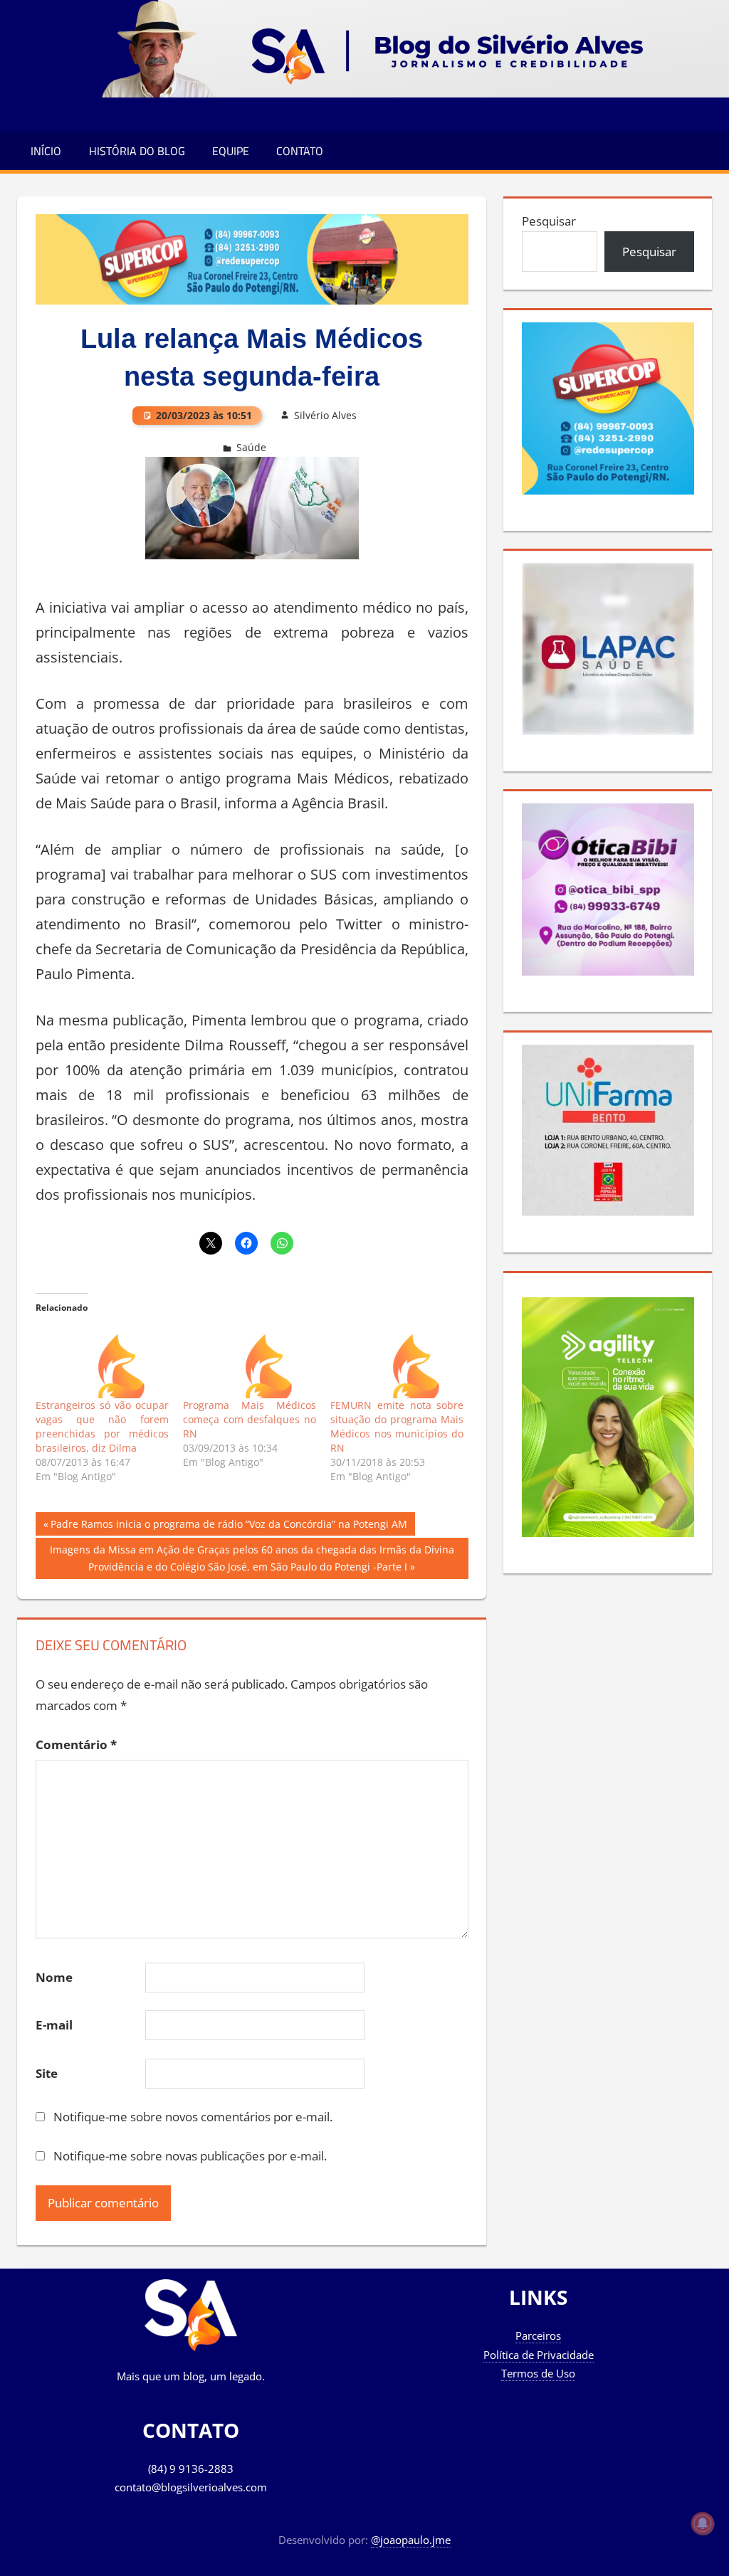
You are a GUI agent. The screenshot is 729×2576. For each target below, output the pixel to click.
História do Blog (137, 151)
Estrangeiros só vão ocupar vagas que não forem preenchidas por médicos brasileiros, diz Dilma (102, 1426)
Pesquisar (549, 221)
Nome (54, 1977)
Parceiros (538, 2335)
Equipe (231, 151)
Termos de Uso (538, 2373)
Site (47, 2073)
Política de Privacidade (539, 2355)
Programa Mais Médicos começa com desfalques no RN (250, 1419)
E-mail (54, 2025)
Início (46, 151)
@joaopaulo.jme (411, 2540)
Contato (300, 151)
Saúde (251, 447)
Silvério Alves (325, 415)
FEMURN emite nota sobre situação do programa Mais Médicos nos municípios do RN (397, 1426)
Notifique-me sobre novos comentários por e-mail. (193, 2117)
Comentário (76, 1744)
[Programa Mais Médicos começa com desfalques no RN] (250, 1360)
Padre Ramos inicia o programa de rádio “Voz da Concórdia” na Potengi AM (229, 1526)
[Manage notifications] (703, 2523)
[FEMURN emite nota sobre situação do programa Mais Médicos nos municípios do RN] (397, 1360)
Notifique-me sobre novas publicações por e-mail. (190, 2156)
